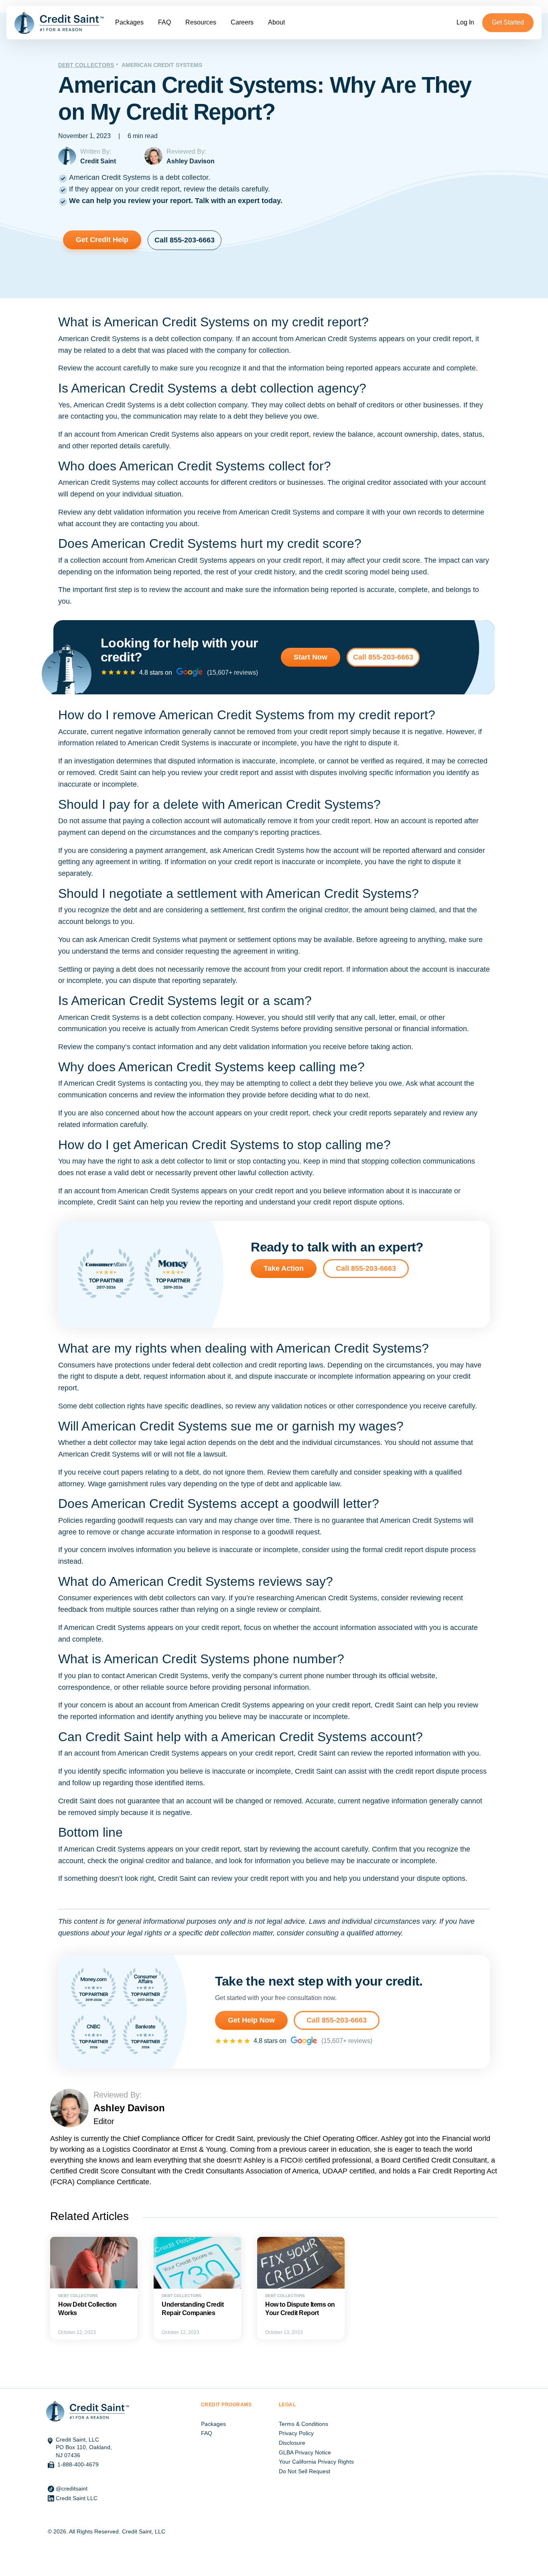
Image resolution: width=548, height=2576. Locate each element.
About (276, 22)
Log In (465, 22)
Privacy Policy (296, 2433)
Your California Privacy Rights (316, 2462)
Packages (129, 22)
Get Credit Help (102, 240)
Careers (242, 22)
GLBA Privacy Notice (305, 2452)
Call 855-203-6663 (185, 240)
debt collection (178, 339)
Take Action (284, 1268)
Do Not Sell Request (304, 2471)
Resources (201, 22)
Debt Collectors (86, 65)
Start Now (311, 657)
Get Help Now (251, 2020)
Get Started (508, 22)
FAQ (164, 22)
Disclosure (292, 2443)
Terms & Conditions (303, 2424)
